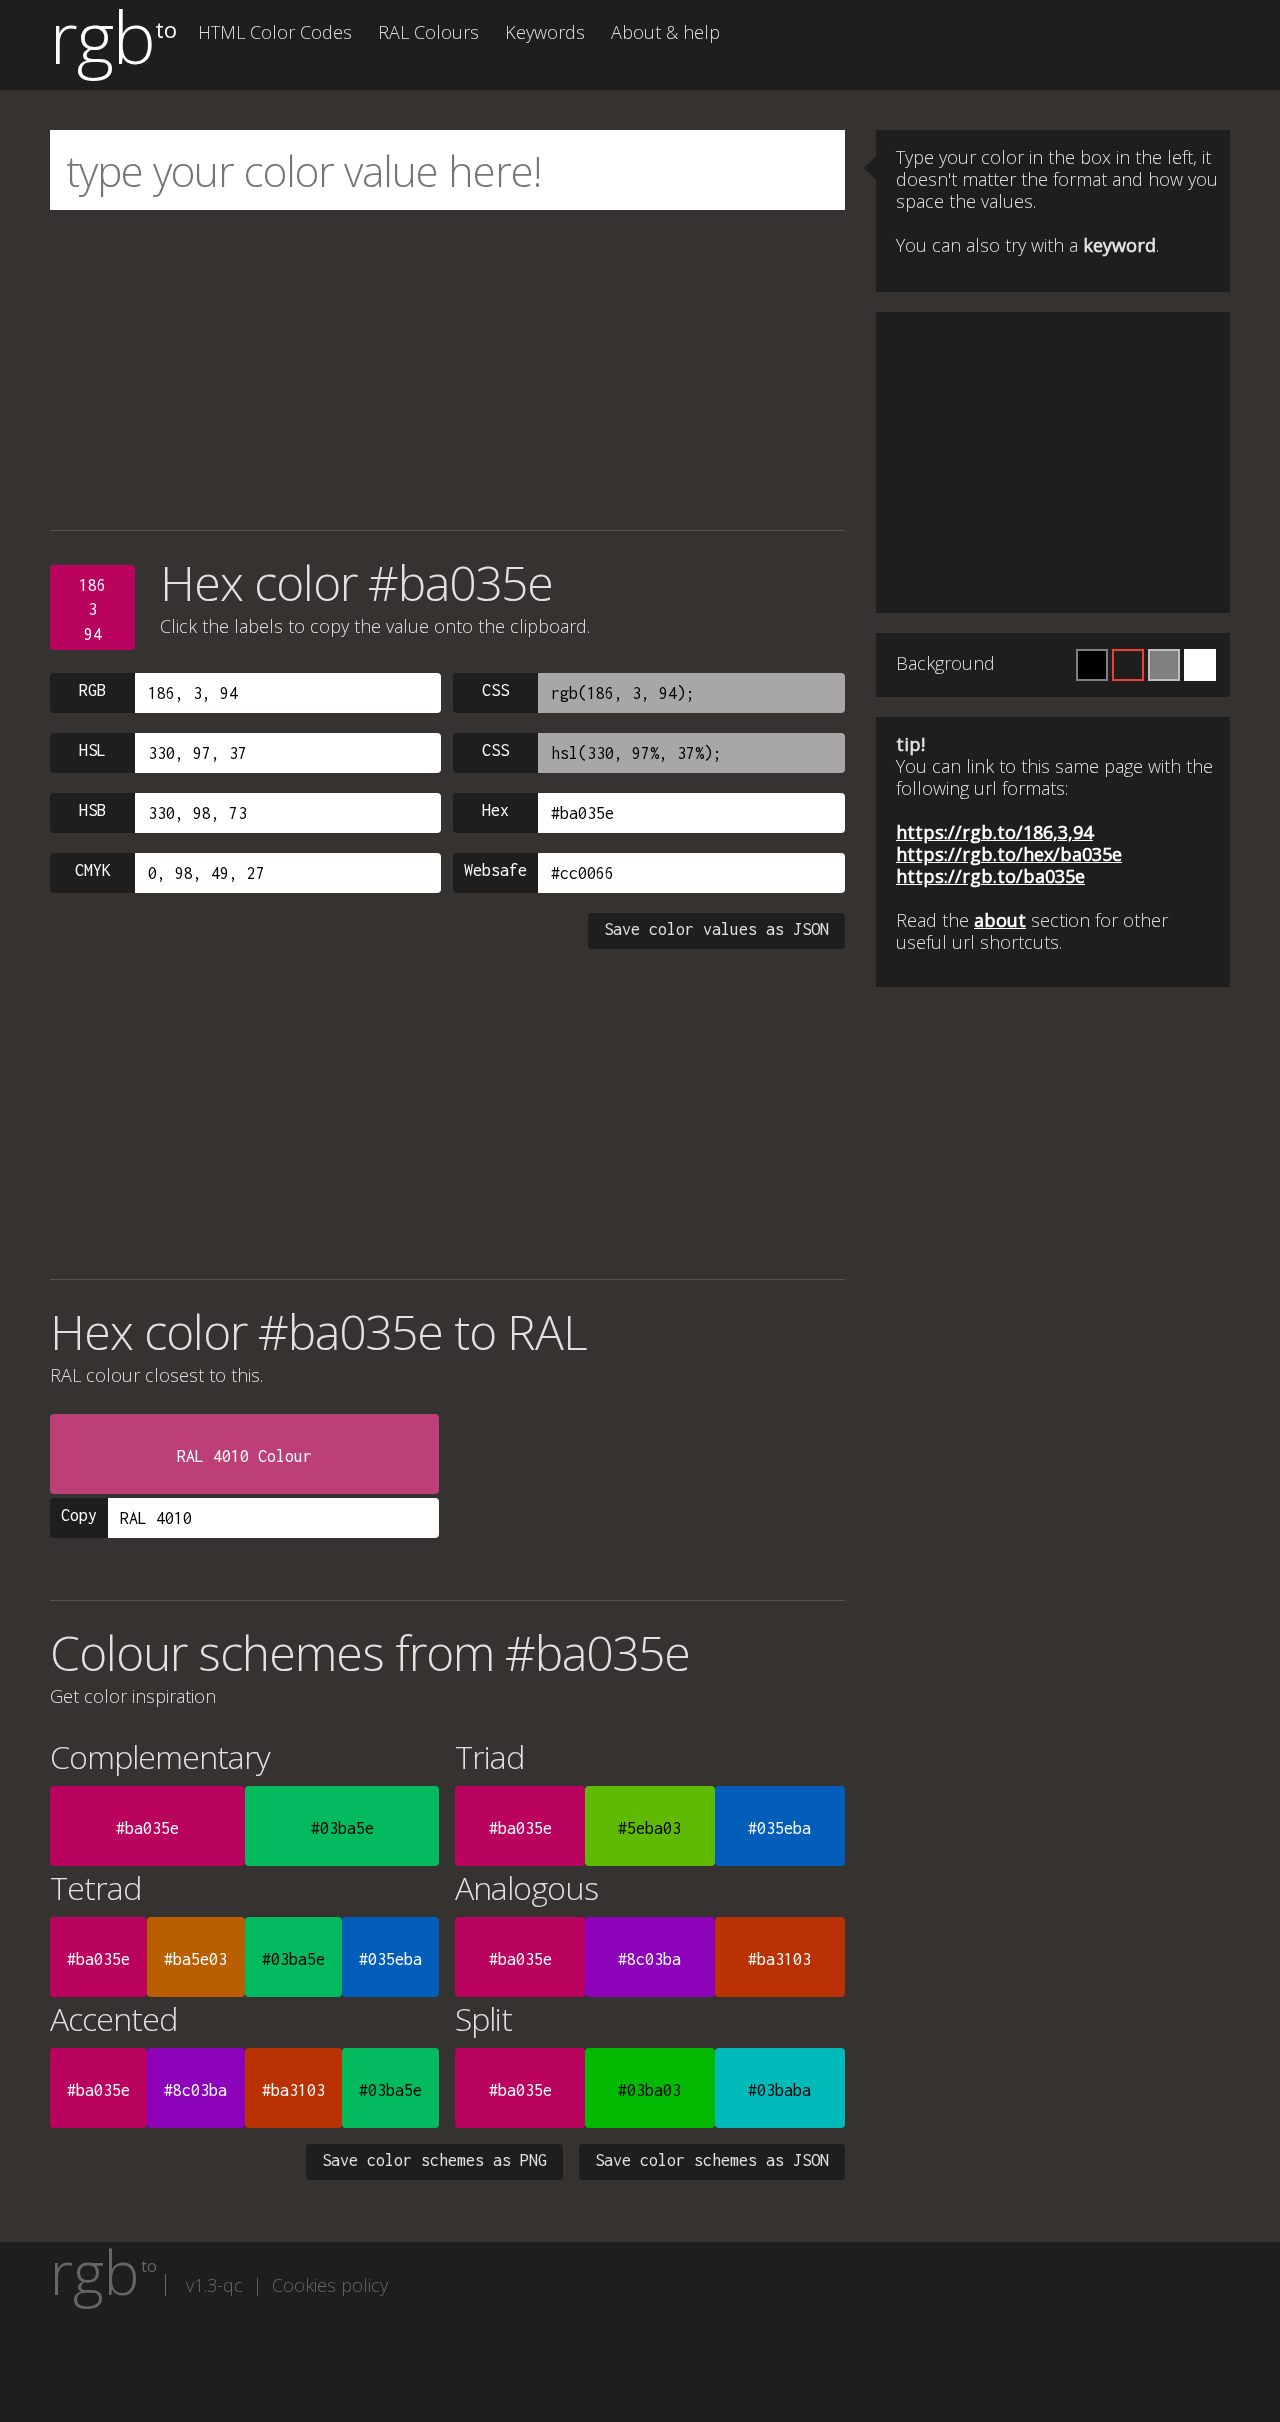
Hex (495, 810)
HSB (92, 810)
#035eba (779, 1828)
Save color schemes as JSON (712, 2160)
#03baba (779, 2090)
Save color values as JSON (716, 929)
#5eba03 (649, 1828)
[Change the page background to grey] (1164, 665)
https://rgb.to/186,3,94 (994, 832)
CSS (495, 690)
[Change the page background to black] (1092, 665)
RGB (92, 690)
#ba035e (147, 1828)
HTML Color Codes (275, 32)
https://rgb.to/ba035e (990, 876)
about (1000, 920)
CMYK (93, 870)
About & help (665, 32)
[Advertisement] (447, 370)
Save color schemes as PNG (434, 2160)
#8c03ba (649, 1959)
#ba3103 (779, 1959)
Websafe (495, 870)
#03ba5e (342, 1828)
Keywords (545, 32)
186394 (92, 609)
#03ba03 (649, 2090)
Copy (79, 1515)
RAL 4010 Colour (244, 1456)
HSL (92, 750)
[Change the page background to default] (1128, 665)
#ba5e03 (195, 1959)
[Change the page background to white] (1200, 665)
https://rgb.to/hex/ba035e (1009, 854)
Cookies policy (330, 2285)
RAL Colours (428, 32)
